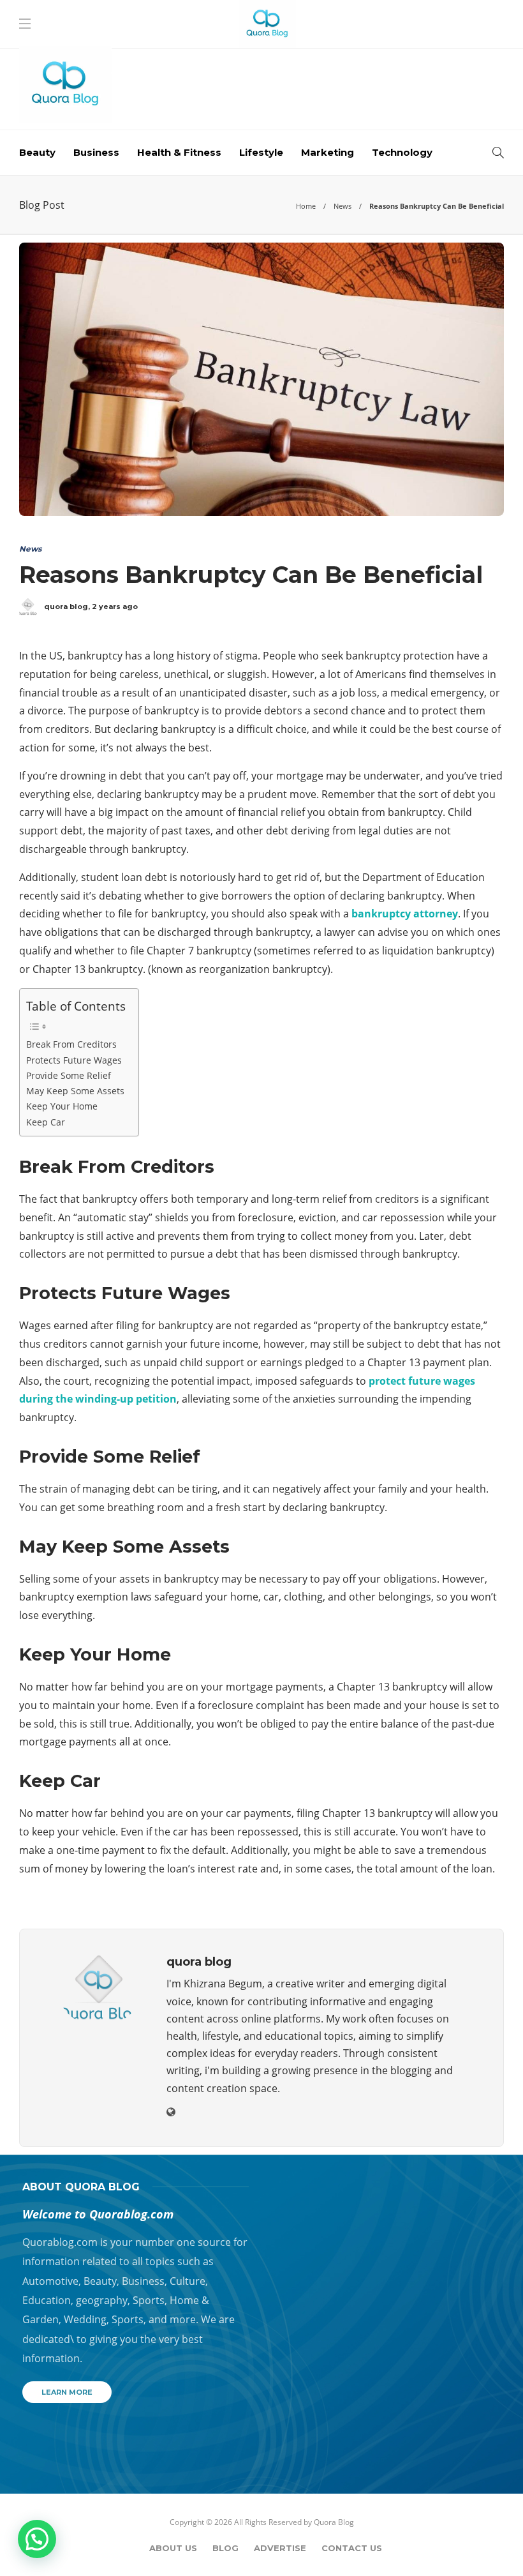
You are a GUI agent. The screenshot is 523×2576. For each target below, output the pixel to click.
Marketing (328, 152)
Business (96, 152)
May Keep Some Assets (75, 1091)
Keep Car (46, 1122)
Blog (225, 2548)
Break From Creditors (71, 1044)
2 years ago (115, 606)
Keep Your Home (62, 1106)
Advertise (280, 2548)
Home (306, 206)
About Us (173, 2548)
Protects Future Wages (74, 1060)
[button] (37, 2539)
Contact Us (352, 2548)
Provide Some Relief (69, 1075)
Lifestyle (261, 152)
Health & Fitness (179, 152)
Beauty (37, 152)
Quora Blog (334, 2522)
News (343, 206)
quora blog (66, 606)
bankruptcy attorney (405, 914)
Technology (402, 152)
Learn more (67, 2392)
